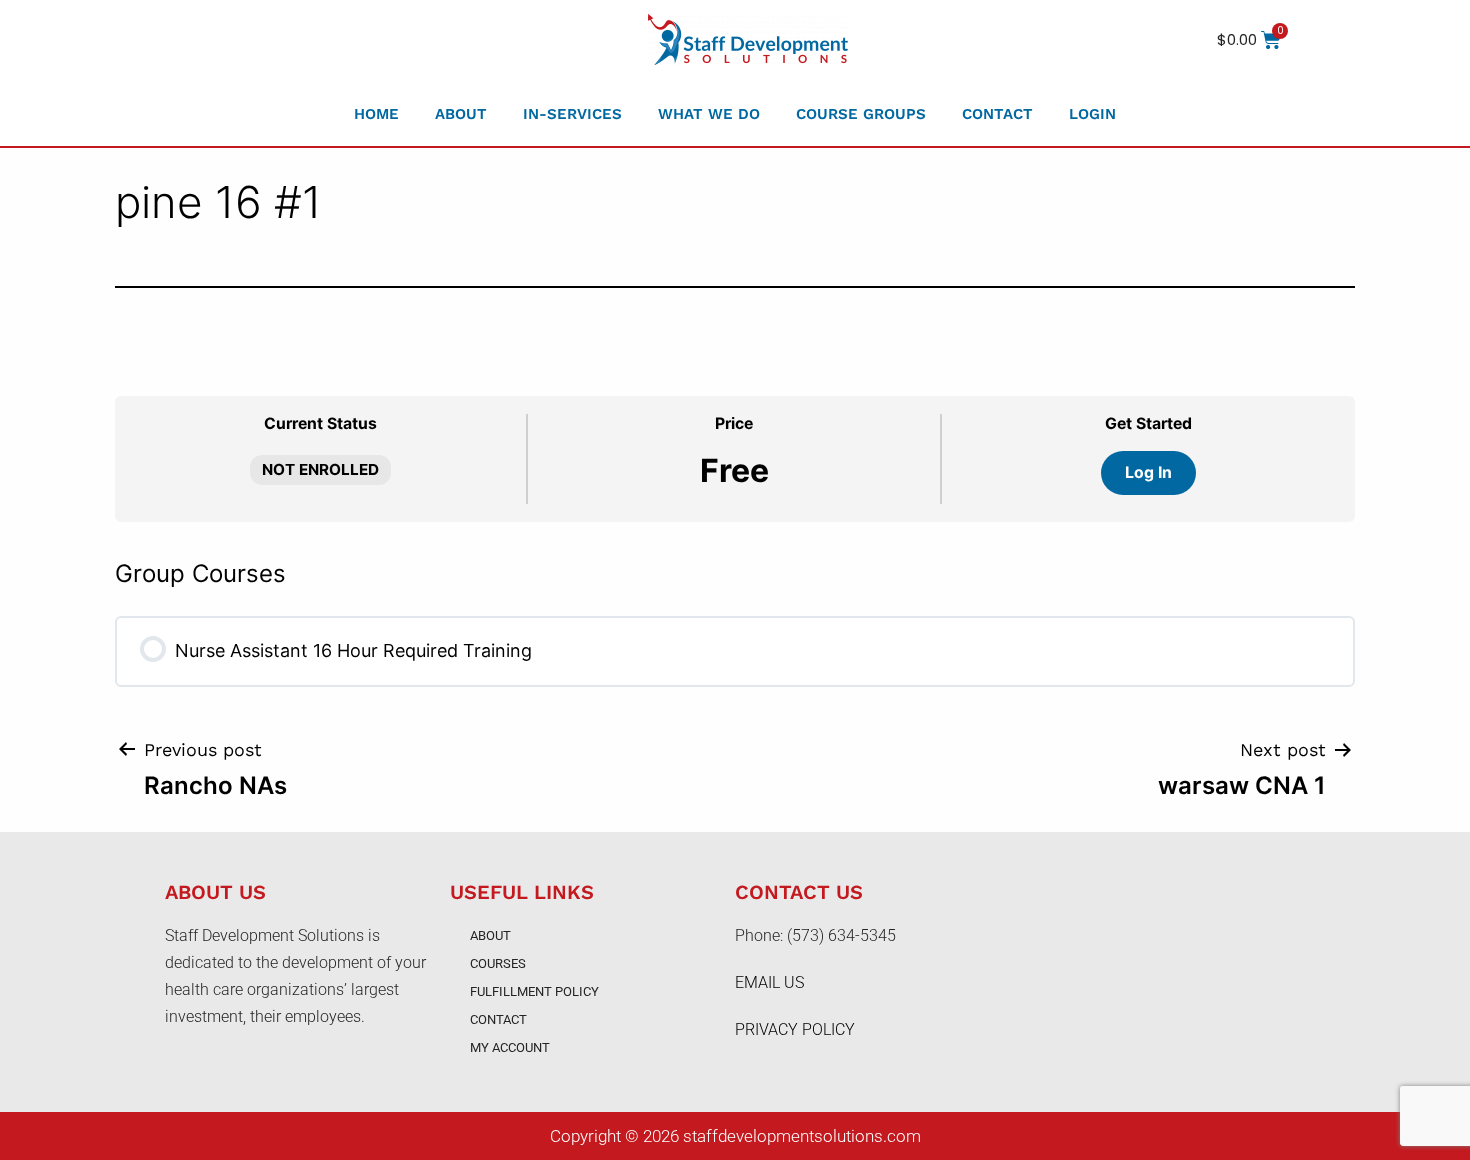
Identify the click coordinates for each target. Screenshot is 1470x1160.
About (461, 114)
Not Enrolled (320, 469)
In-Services (572, 114)
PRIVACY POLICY (795, 1029)
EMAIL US (769, 982)
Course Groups (861, 114)
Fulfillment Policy (534, 991)
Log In (1148, 472)
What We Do (709, 114)
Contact (997, 114)
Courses (498, 963)
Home (376, 114)
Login (1092, 114)
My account (510, 1047)
